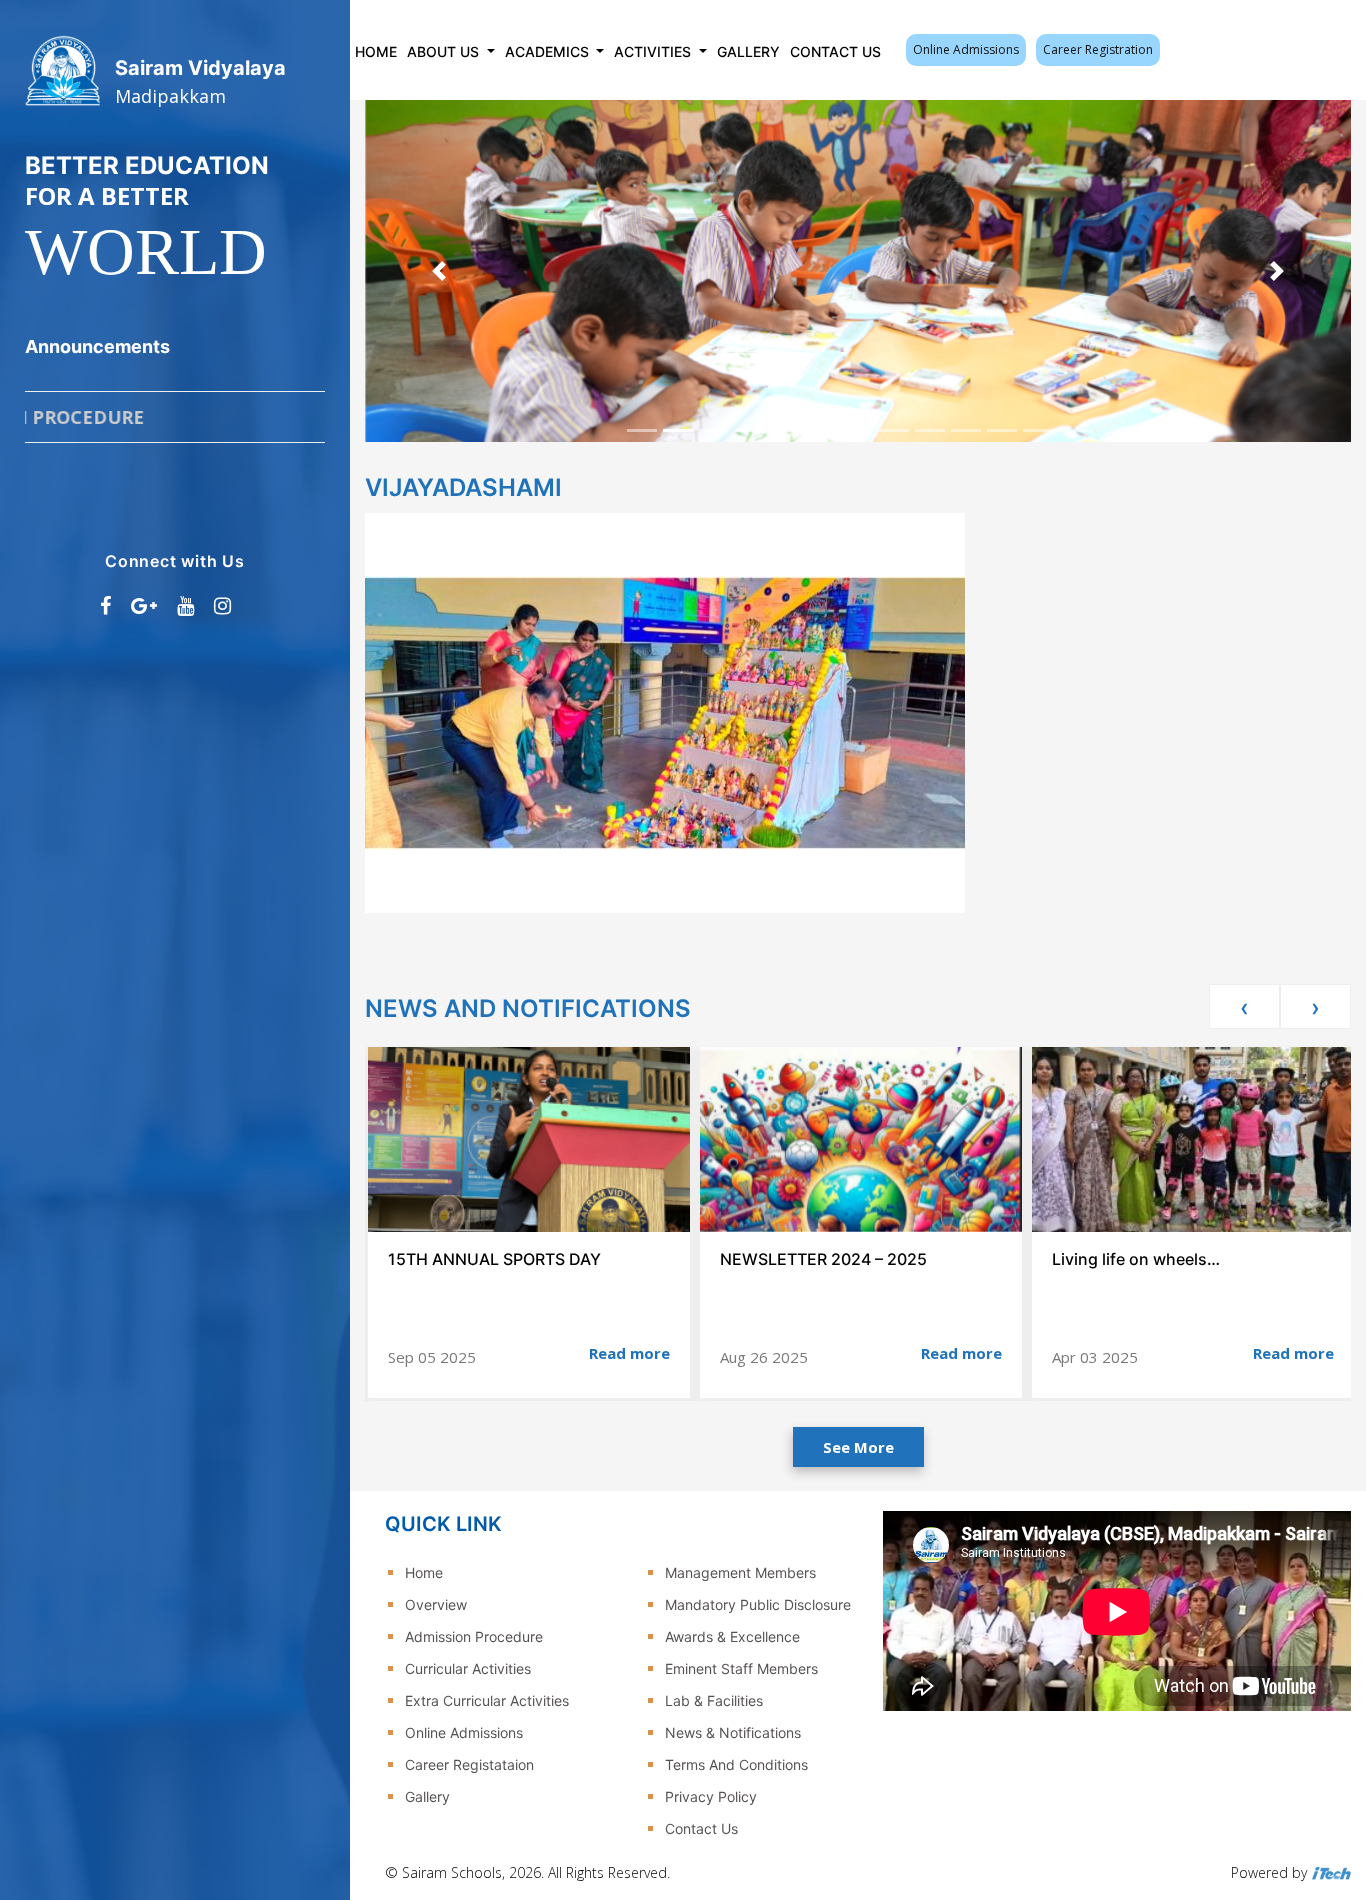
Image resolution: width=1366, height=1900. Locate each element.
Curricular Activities (468, 1668)
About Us (445, 51)
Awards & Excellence (732, 1636)
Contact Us (835, 51)
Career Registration (1098, 49)
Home (376, 51)
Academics (549, 51)
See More (858, 1447)
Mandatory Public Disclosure (758, 1604)
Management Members (740, 1572)
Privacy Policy (711, 1796)
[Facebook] (105, 606)
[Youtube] (185, 606)
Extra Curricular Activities (487, 1700)
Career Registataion (469, 1764)
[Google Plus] (144, 606)
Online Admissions (966, 49)
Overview (436, 1604)
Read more (629, 1353)
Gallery (748, 51)
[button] (439, 271)
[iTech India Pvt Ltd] (1331, 1872)
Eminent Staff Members (741, 1668)
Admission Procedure (474, 1636)
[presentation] (1244, 1006)
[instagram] (222, 606)
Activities (654, 51)
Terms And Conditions (736, 1764)
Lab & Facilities (714, 1700)
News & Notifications (733, 1732)
